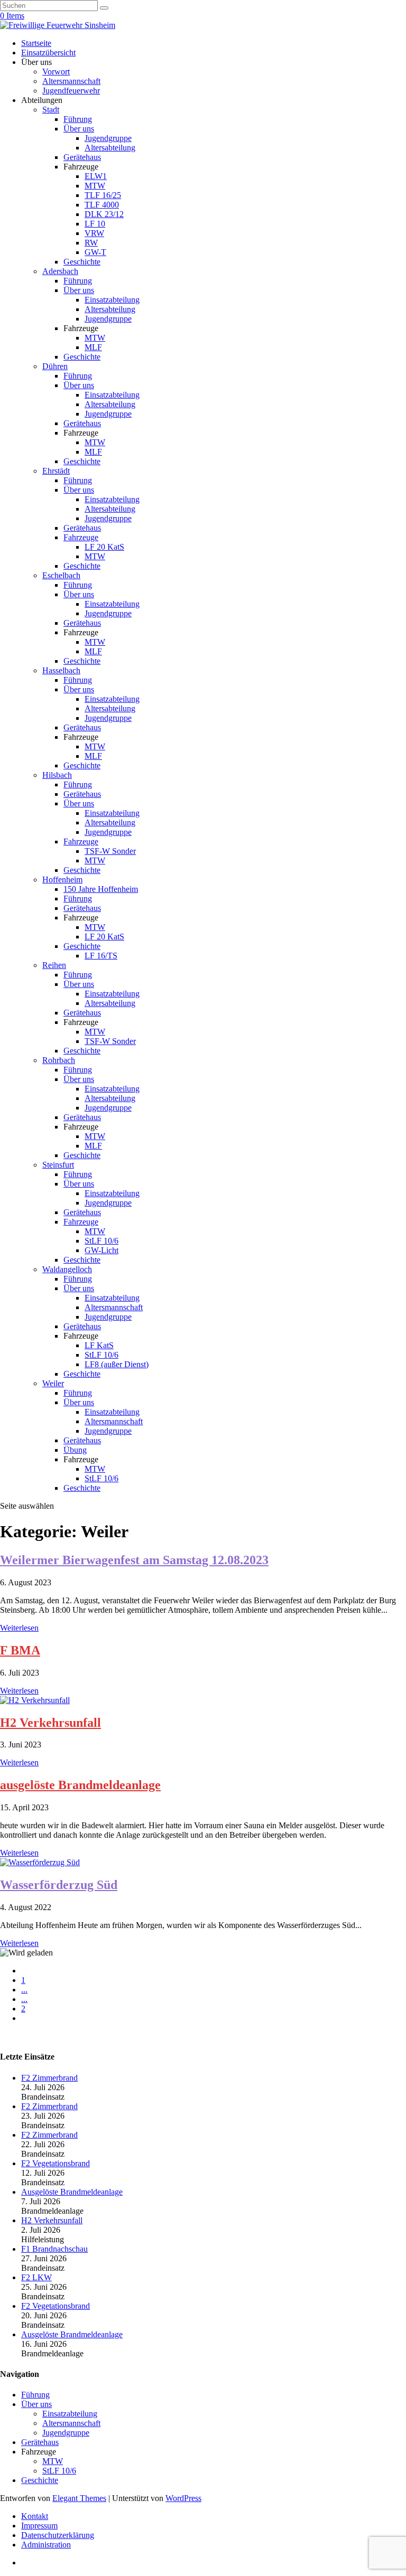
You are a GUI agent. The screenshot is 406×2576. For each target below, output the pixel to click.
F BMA (20, 1650)
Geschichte (82, 262)
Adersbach (60, 271)
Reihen (54, 965)
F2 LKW (36, 2277)
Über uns (79, 129)
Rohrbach (59, 1060)
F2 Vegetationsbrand (56, 2163)
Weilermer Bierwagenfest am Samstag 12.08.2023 (134, 1560)
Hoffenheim (62, 880)
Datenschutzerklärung (58, 2535)
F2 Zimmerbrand (49, 2078)
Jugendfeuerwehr (71, 91)
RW (91, 243)
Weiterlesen (19, 1628)
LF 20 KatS (104, 547)
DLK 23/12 (104, 214)
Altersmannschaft (71, 81)
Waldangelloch (67, 1269)
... (24, 1990)
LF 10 (95, 224)
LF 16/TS (101, 956)
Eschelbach (61, 575)
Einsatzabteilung (112, 300)
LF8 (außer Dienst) (117, 1364)
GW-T (95, 252)
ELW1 (96, 176)
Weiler (53, 1383)
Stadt (51, 110)
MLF (93, 347)
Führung (78, 119)
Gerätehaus (82, 157)
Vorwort (56, 72)
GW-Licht (101, 1250)
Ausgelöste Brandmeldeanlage (72, 2192)
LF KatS (99, 1345)
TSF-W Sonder (110, 851)
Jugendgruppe (108, 138)
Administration (46, 2545)
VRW (94, 233)
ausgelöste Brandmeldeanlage (80, 1785)
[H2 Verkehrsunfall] (35, 1700)
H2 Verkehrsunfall (50, 1723)
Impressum (39, 2526)
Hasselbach (61, 670)
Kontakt (35, 2516)
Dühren (55, 366)
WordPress (183, 2498)
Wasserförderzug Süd (59, 1885)
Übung (75, 1450)
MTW (95, 186)
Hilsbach (57, 775)
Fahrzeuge (81, 537)
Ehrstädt (56, 471)
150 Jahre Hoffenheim (101, 889)
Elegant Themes (79, 2498)
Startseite (36, 43)
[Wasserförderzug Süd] (40, 1862)
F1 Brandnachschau (54, 2249)
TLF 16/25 (103, 195)
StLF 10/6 (101, 1241)
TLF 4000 (102, 205)
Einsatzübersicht (48, 53)
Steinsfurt (58, 1165)
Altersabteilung (110, 148)
